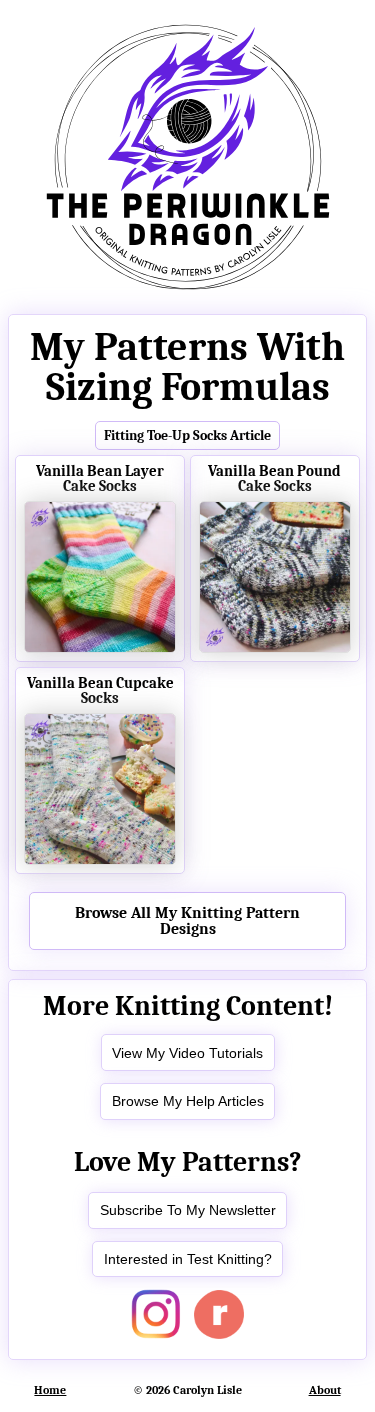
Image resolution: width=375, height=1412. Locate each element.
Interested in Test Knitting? (188, 1259)
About (325, 1390)
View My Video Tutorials (187, 1053)
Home (50, 1390)
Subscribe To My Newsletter (188, 1210)
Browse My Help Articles (188, 1101)
